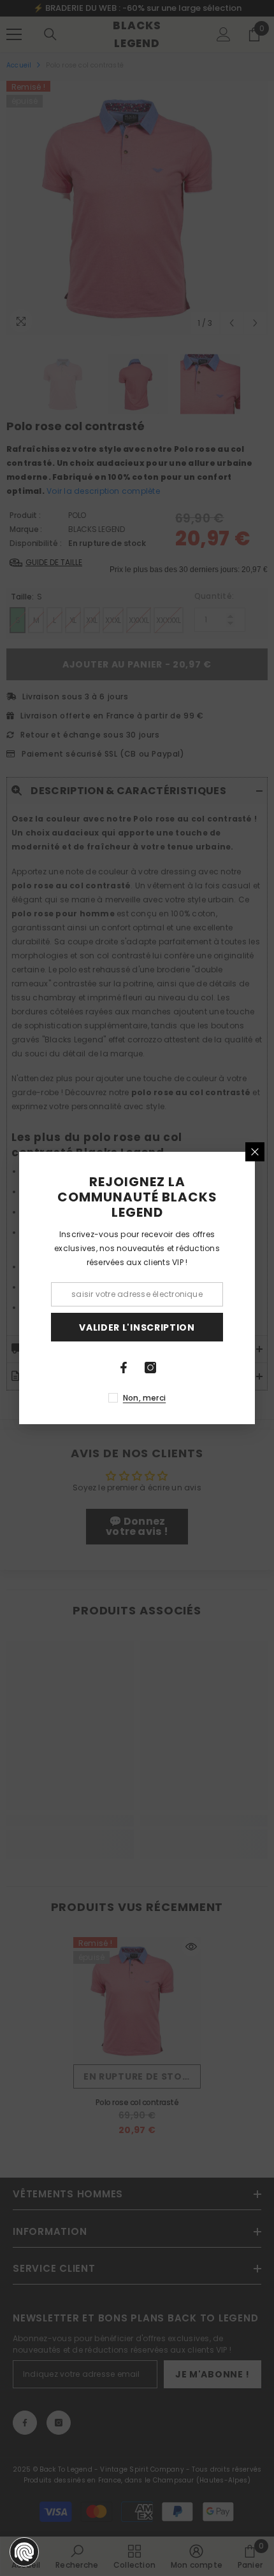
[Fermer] (255, 1152)
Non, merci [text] (144, 1398)
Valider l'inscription (137, 1327)
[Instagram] (150, 1368)
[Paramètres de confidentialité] (24, 2552)
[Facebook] (124, 1368)
